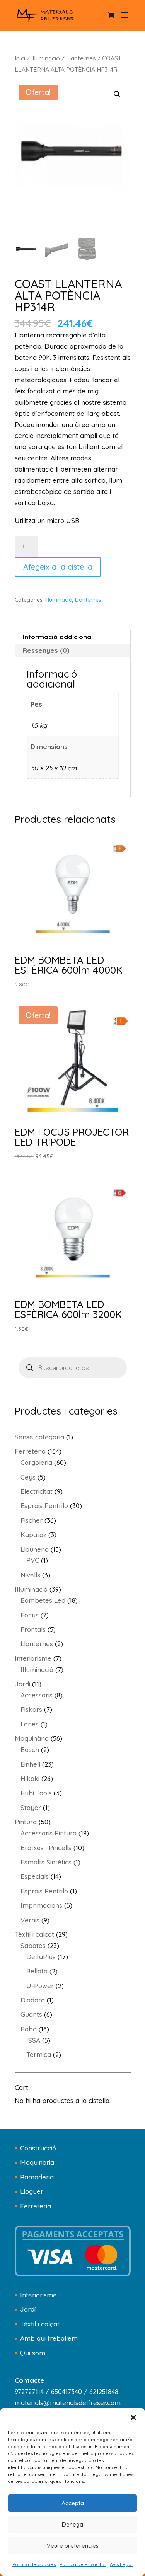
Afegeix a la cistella (58, 567)
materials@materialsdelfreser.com (68, 2403)
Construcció (38, 2148)
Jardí (28, 2309)
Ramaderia (37, 2177)
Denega (72, 2524)
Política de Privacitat (83, 2564)
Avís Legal (121, 2564)
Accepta (73, 2503)
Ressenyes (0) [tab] (46, 650)
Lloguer (32, 2191)
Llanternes (81, 58)
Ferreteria (36, 2206)
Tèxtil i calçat (40, 2324)
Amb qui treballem (49, 2338)
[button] (133, 2418)
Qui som (33, 2353)
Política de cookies (34, 2564)
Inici (20, 58)
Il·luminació (46, 58)
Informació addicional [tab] (58, 637)
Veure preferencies (73, 2546)
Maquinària (37, 2162)
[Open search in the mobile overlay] (73, 1368)
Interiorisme (38, 2295)
